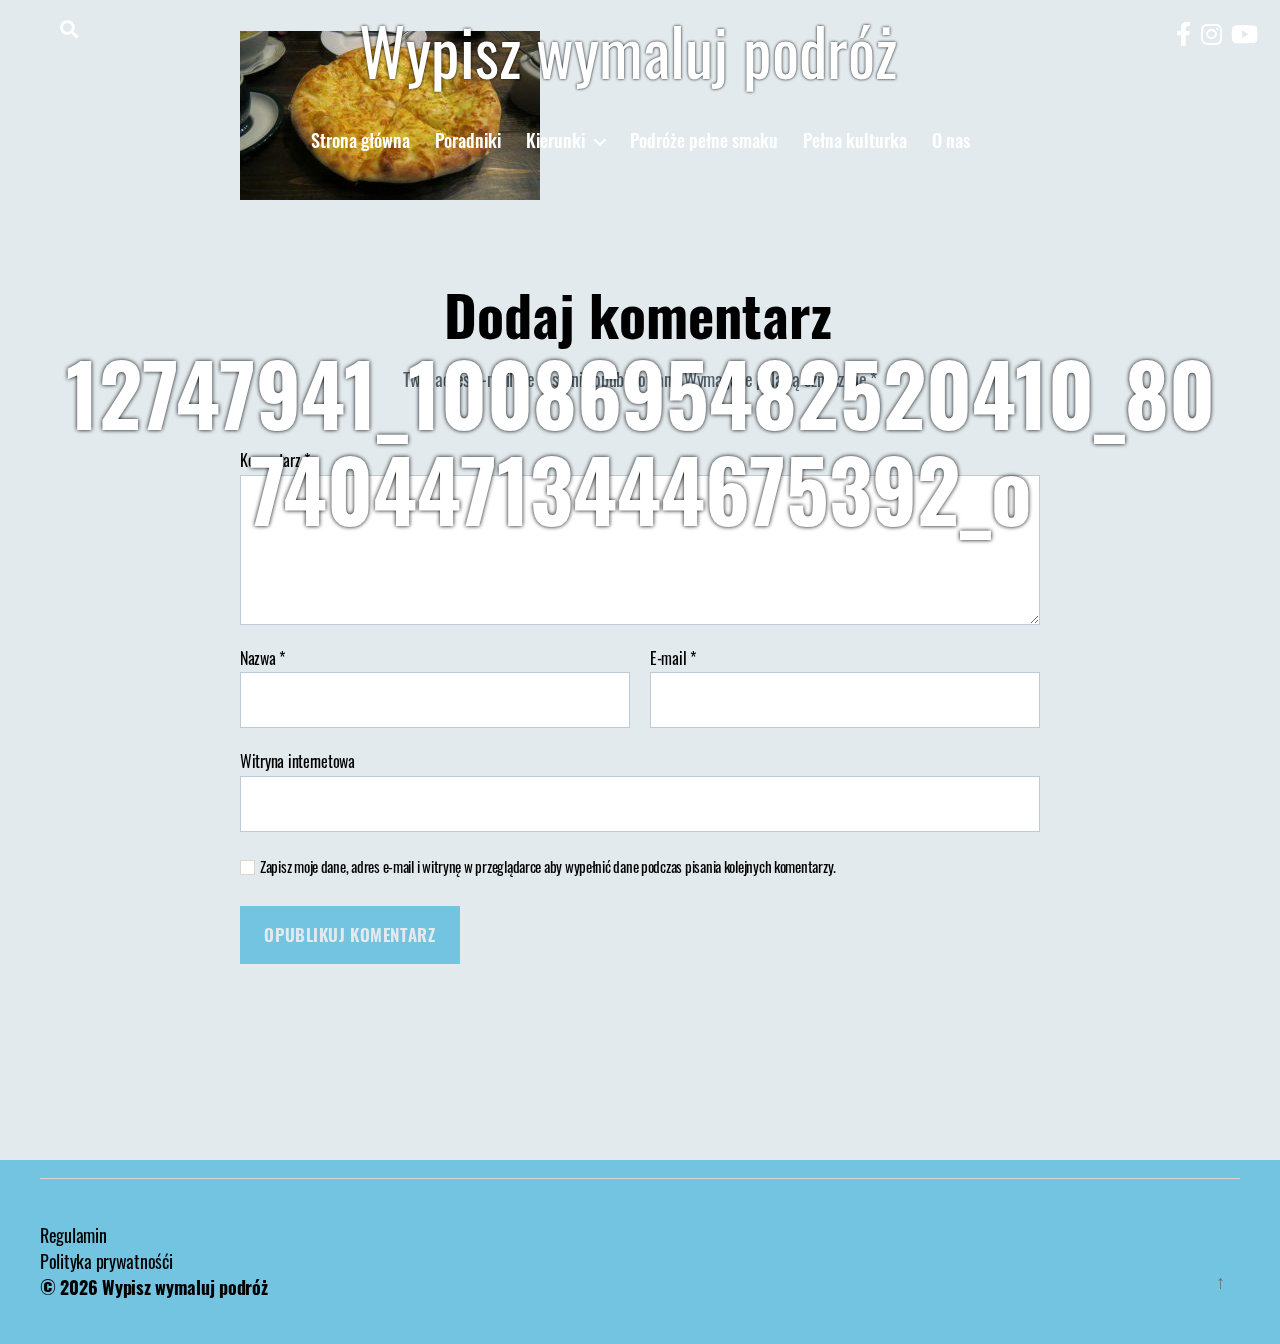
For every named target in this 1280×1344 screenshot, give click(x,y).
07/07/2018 (691, 579)
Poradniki (468, 141)
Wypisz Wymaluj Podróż (528, 579)
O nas (951, 141)
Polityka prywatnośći (106, 1261)
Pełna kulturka (855, 141)
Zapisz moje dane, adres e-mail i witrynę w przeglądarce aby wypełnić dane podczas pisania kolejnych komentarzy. (548, 866)
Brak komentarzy (836, 579)
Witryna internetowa (297, 760)
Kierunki (555, 141)
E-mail (673, 659)
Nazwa (262, 659)
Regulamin (73, 1235)
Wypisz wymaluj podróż (628, 50)
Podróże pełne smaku (704, 141)
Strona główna (360, 141)
